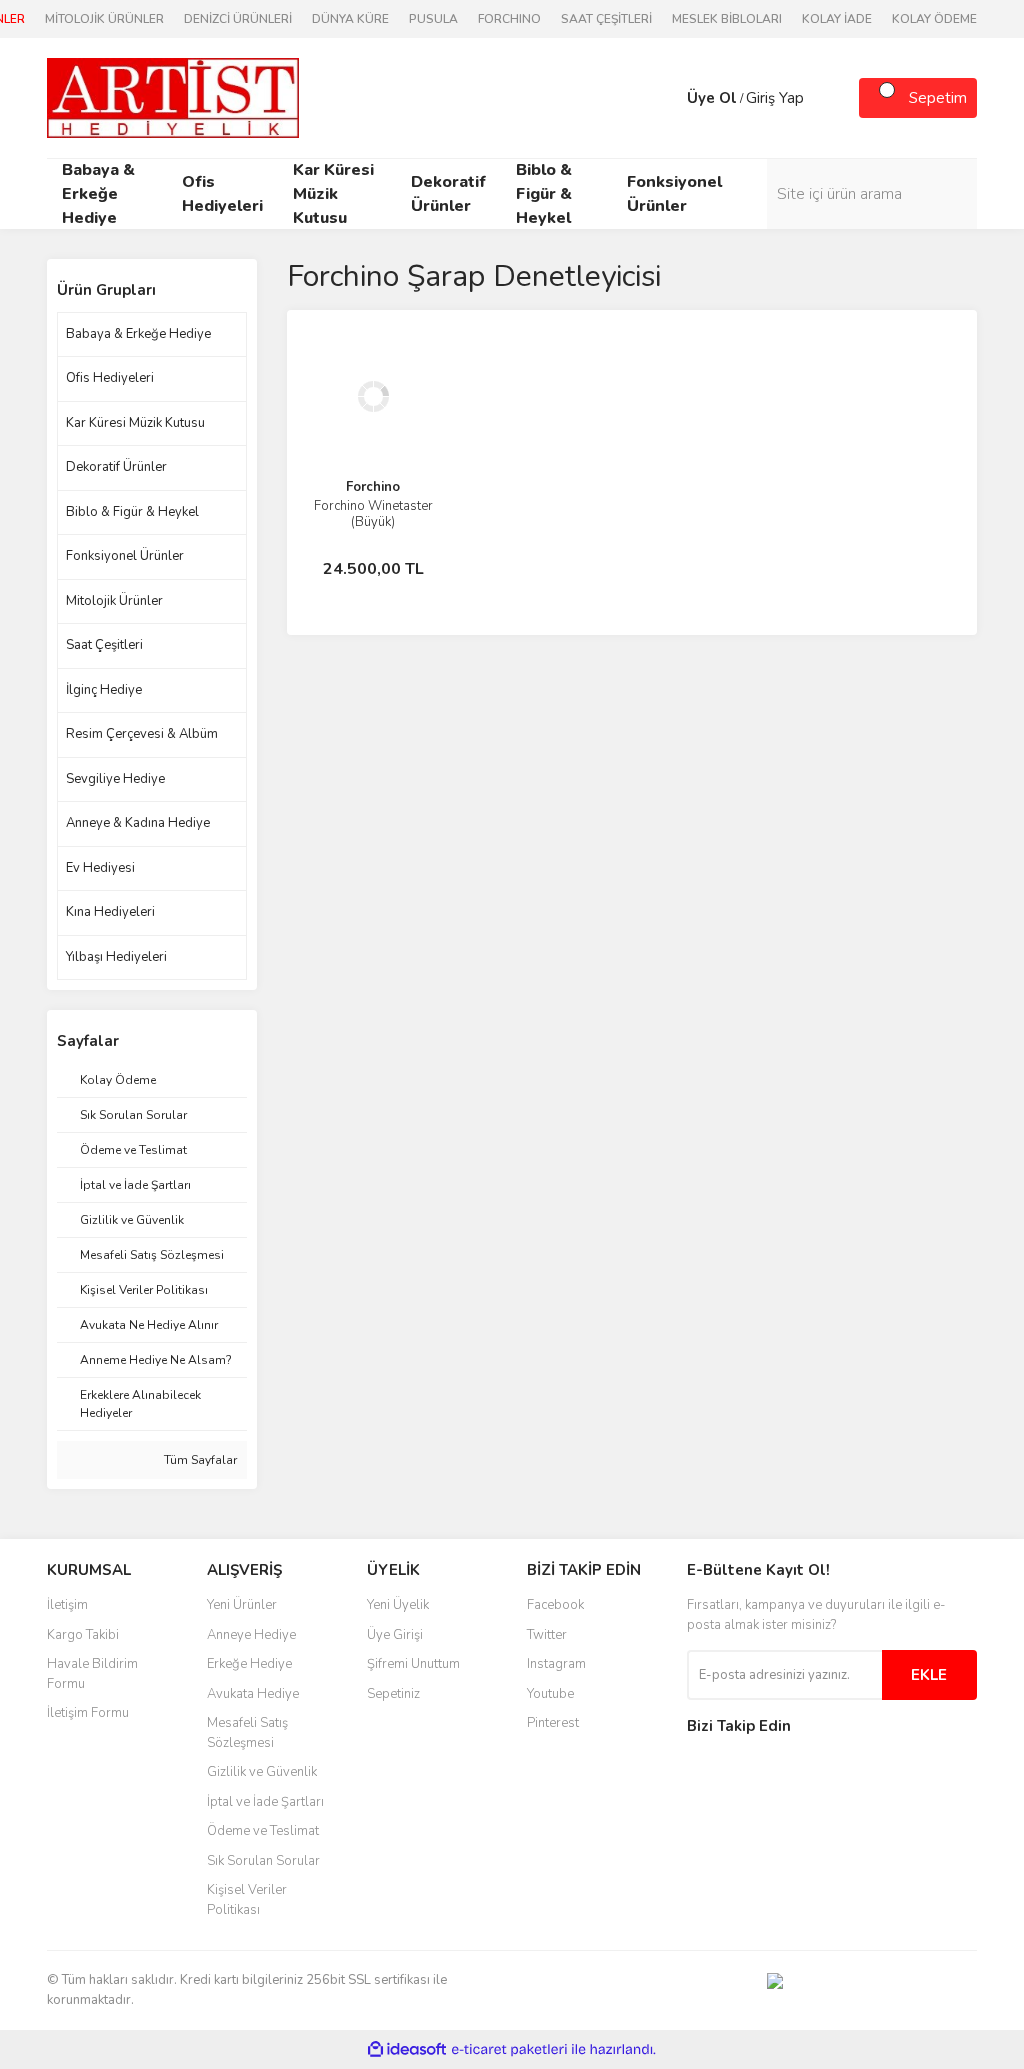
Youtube (550, 1694)
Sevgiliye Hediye (115, 779)
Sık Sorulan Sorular (263, 1861)
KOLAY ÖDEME (934, 19)
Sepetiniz (393, 1694)
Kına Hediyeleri (110, 912)
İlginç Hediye (104, 690)
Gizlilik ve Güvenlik (262, 1772)
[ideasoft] (407, 2049)
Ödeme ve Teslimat (263, 1831)
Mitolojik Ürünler (114, 601)
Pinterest (553, 1723)
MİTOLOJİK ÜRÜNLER (104, 19)
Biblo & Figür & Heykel (132, 512)
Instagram (556, 1664)
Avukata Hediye (253, 1694)
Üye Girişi (395, 1635)
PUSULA (433, 19)
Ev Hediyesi (100, 868)
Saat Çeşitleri (104, 645)
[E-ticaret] (509, 2050)
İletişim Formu (88, 1713)
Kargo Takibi (83, 1635)
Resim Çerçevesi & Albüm (142, 734)
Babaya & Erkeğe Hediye (138, 334)
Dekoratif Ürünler (116, 467)
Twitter (547, 1635)
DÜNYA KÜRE (350, 19)
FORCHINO (509, 19)
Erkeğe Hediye (249, 1664)
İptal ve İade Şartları (265, 1802)
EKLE (929, 1675)
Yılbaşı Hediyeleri (116, 957)
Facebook (555, 1605)
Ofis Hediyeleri (110, 378)
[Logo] (173, 97)
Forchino (373, 487)
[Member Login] (667, 98)
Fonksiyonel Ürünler (125, 556)
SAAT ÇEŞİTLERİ (606, 19)
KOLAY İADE (837, 19)
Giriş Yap (775, 98)
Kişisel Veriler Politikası (247, 1900)
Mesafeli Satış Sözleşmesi (247, 1733)
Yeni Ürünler (242, 1605)
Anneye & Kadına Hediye (138, 823)
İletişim (67, 1605)
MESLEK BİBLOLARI (727, 19)
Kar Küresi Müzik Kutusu (135, 423)
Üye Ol (712, 98)
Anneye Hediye (251, 1635)
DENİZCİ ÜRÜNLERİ (238, 19)
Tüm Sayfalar (199, 1460)
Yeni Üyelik (398, 1605)
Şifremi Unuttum (413, 1664)
